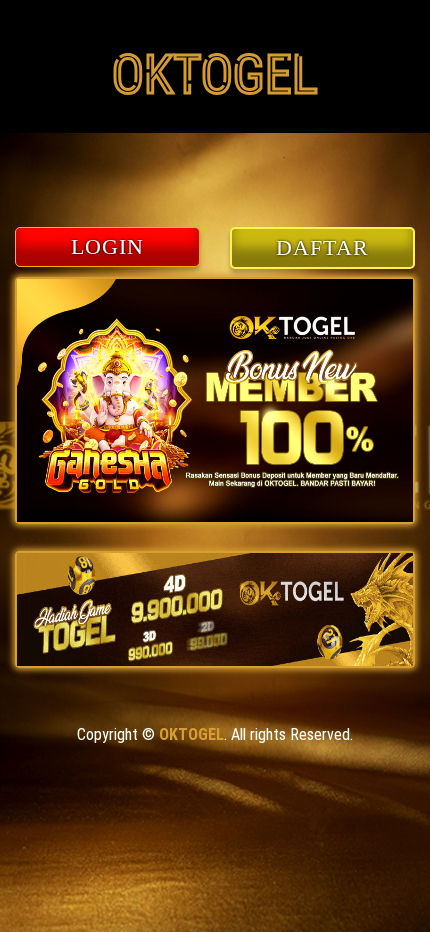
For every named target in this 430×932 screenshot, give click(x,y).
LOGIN (108, 246)
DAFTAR (322, 247)
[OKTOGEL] (215, 118)
